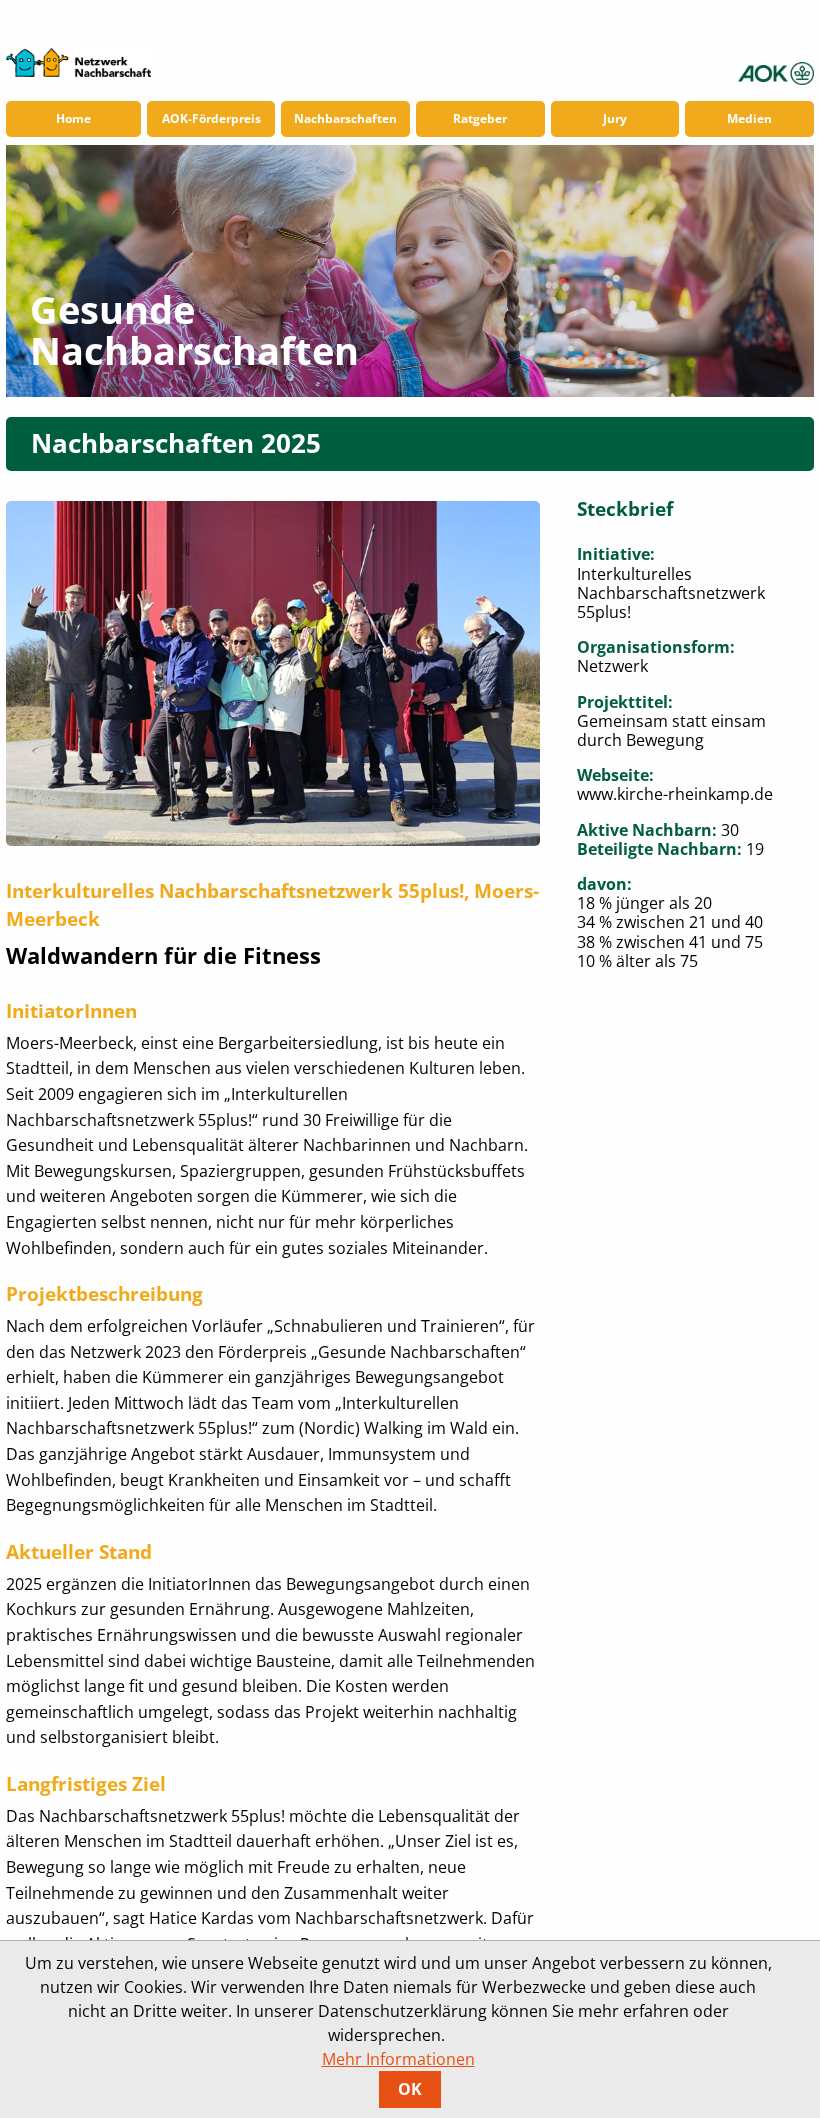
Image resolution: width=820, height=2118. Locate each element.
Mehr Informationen (398, 2059)
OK (410, 2089)
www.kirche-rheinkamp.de (675, 794)
